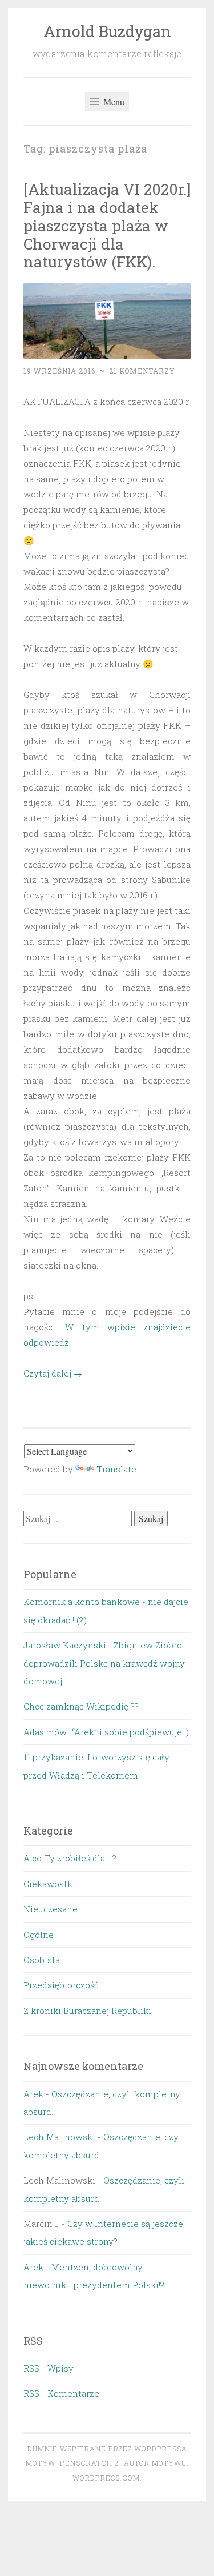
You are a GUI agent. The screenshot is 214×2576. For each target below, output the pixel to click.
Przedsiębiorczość (61, 1985)
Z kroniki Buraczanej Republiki (87, 2011)
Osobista (42, 1960)
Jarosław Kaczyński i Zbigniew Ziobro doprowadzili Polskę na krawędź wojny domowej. (104, 1663)
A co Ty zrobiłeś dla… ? (70, 1858)
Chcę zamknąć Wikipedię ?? (81, 1706)
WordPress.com (106, 2478)
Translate (116, 1469)
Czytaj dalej (53, 1373)
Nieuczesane (51, 1909)
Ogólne (39, 1935)
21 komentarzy (142, 371)
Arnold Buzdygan (107, 31)
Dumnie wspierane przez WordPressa (107, 2449)
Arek (33, 2094)
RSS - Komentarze (61, 2393)
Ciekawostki (49, 1884)
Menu (113, 101)
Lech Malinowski (59, 2137)
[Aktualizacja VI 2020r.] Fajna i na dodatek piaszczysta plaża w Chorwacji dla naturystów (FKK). (107, 225)
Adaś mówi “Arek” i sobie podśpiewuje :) (106, 1732)
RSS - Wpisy (49, 2368)
